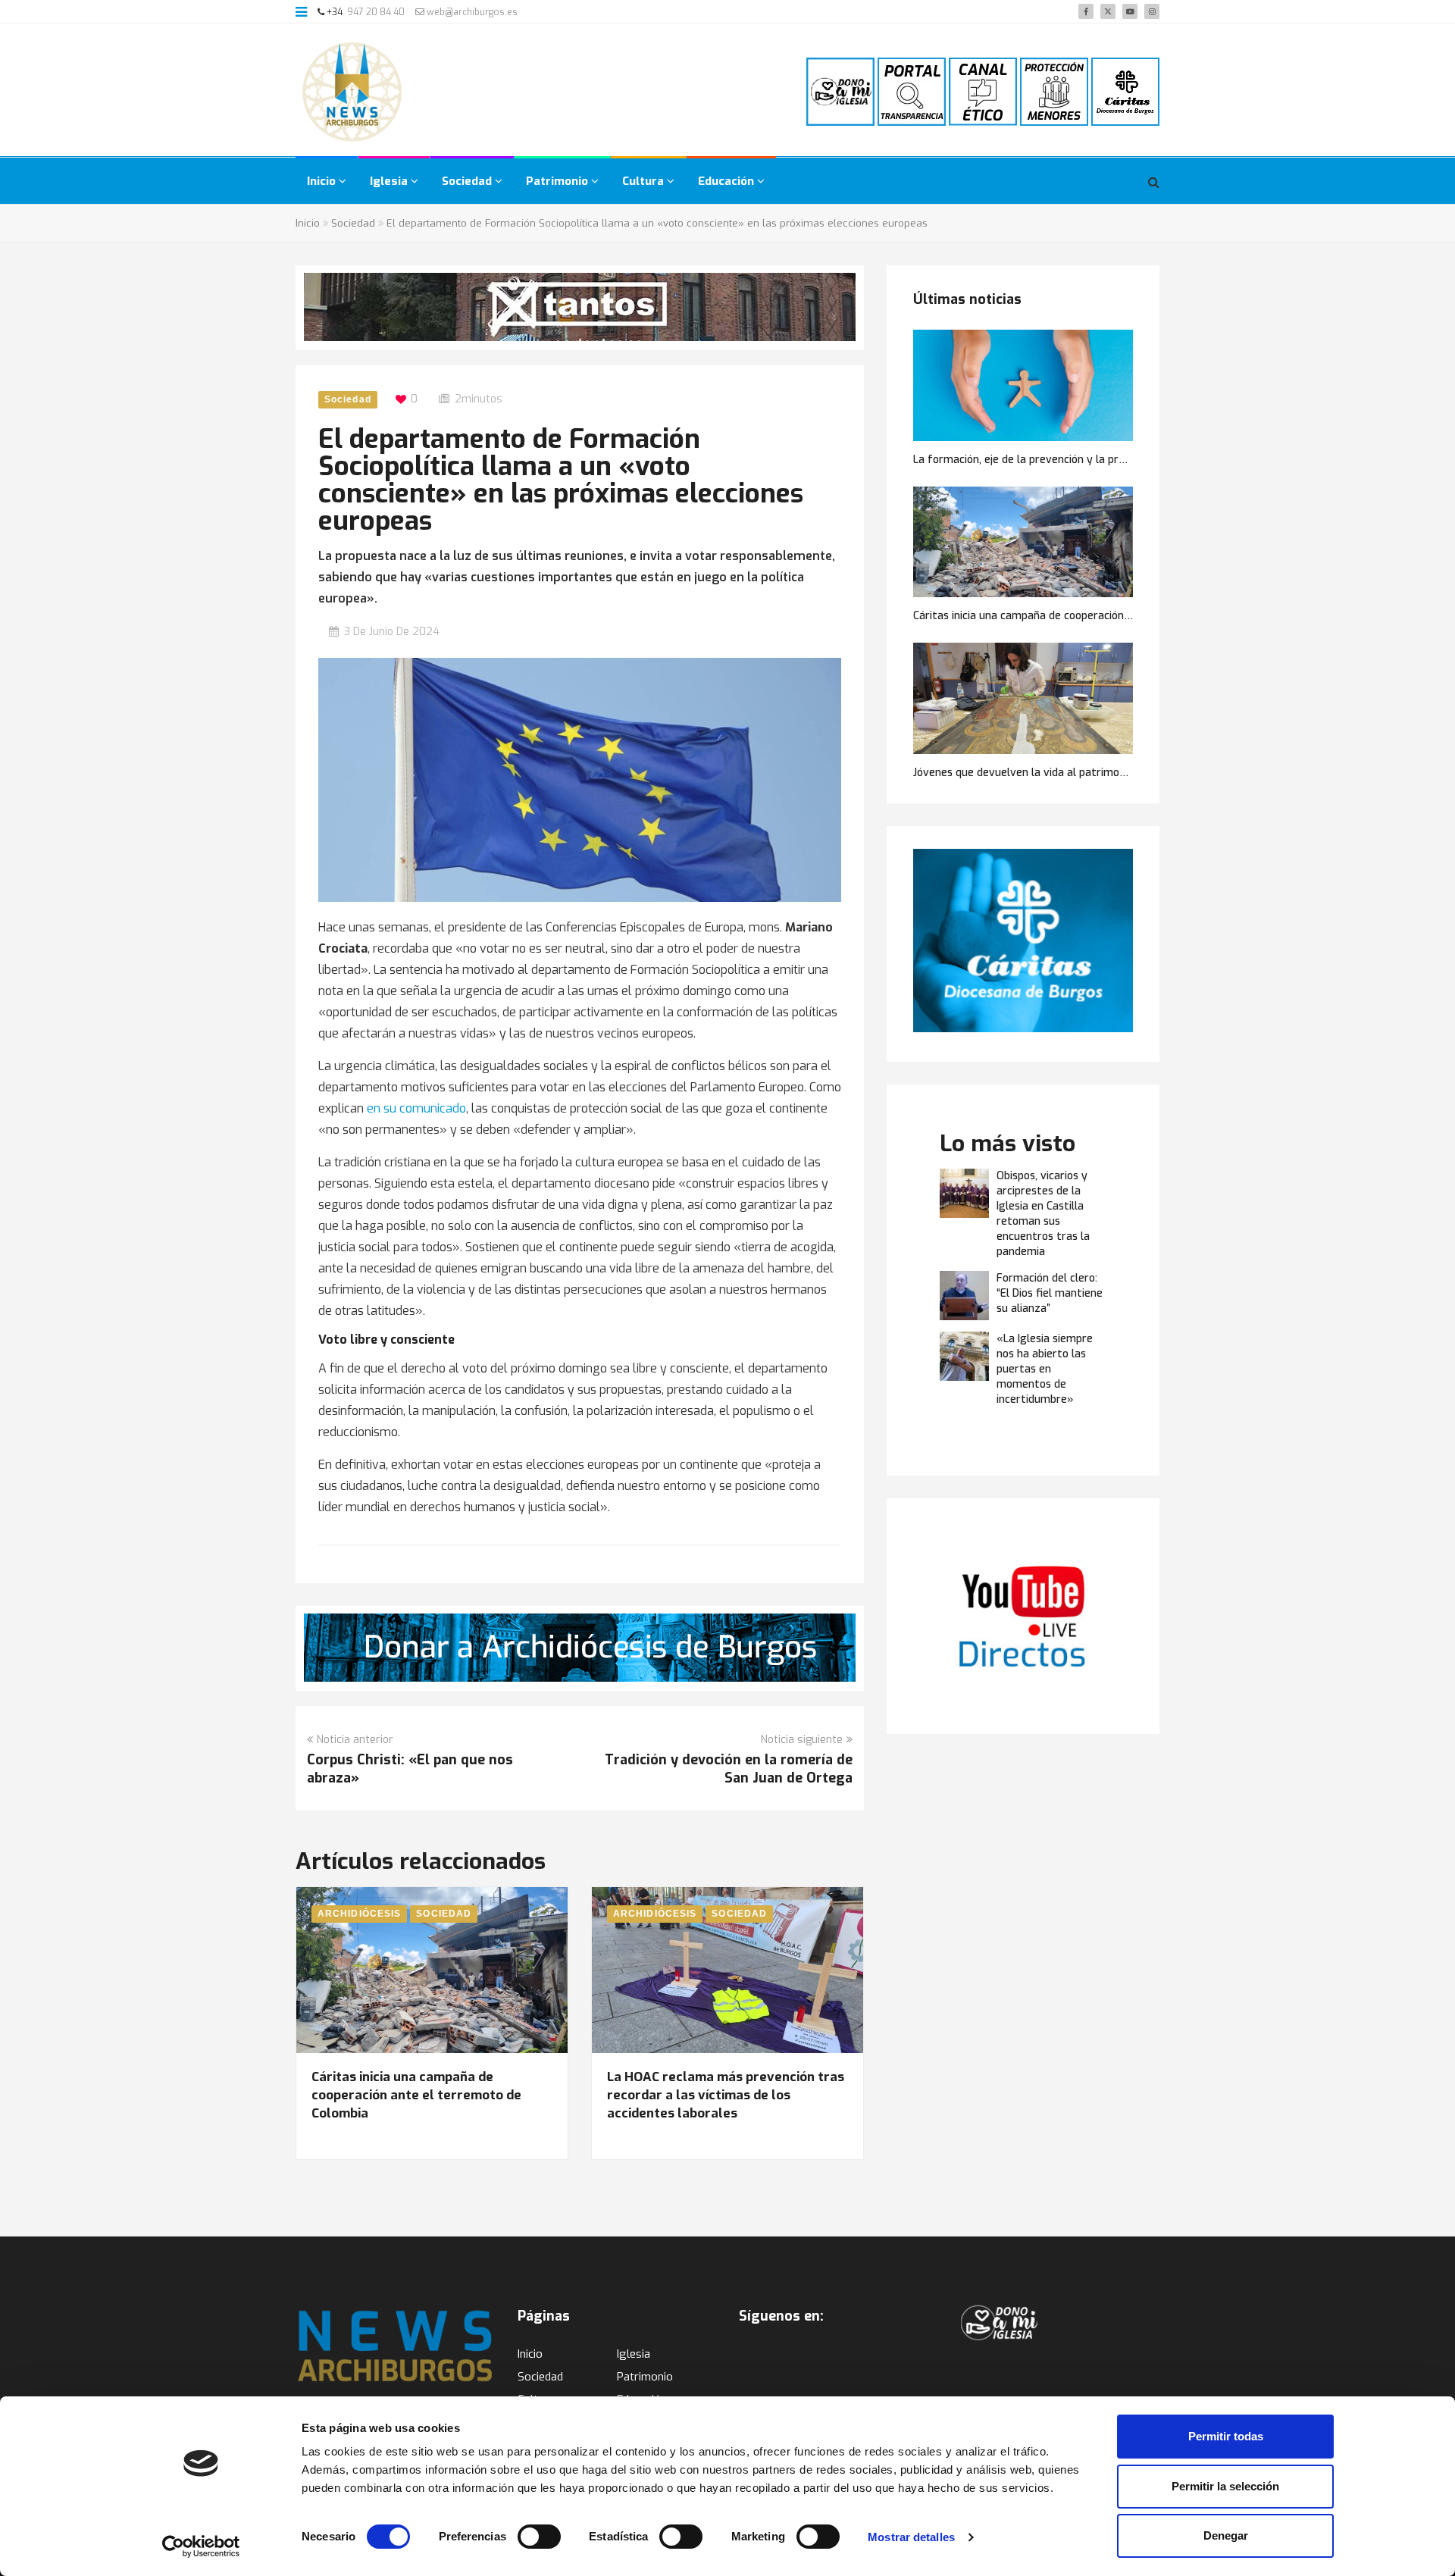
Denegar (1226, 2535)
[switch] (539, 2537)
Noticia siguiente (802, 1740)
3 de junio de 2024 (392, 632)
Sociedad (468, 181)
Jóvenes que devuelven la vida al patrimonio (1023, 773)
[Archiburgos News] (352, 92)
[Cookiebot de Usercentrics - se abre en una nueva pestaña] (201, 2546)
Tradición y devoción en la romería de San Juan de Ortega (729, 1769)
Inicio (323, 181)
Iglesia (390, 181)
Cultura (645, 181)
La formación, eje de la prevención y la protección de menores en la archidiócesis (1115, 460)
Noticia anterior (355, 1740)
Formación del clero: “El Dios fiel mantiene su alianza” (1050, 1293)
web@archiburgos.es (471, 12)
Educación (727, 181)
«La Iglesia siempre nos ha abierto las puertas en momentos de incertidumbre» (1045, 1369)
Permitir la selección (1225, 2486)
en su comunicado (416, 1108)
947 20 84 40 (376, 12)
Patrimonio (559, 181)
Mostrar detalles (911, 2537)
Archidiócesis (359, 1914)
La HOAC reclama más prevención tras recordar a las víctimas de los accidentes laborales (726, 2095)
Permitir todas (1226, 2436)
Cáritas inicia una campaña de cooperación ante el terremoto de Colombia (416, 2095)
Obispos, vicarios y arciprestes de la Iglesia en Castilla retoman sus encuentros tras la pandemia (1043, 1214)
